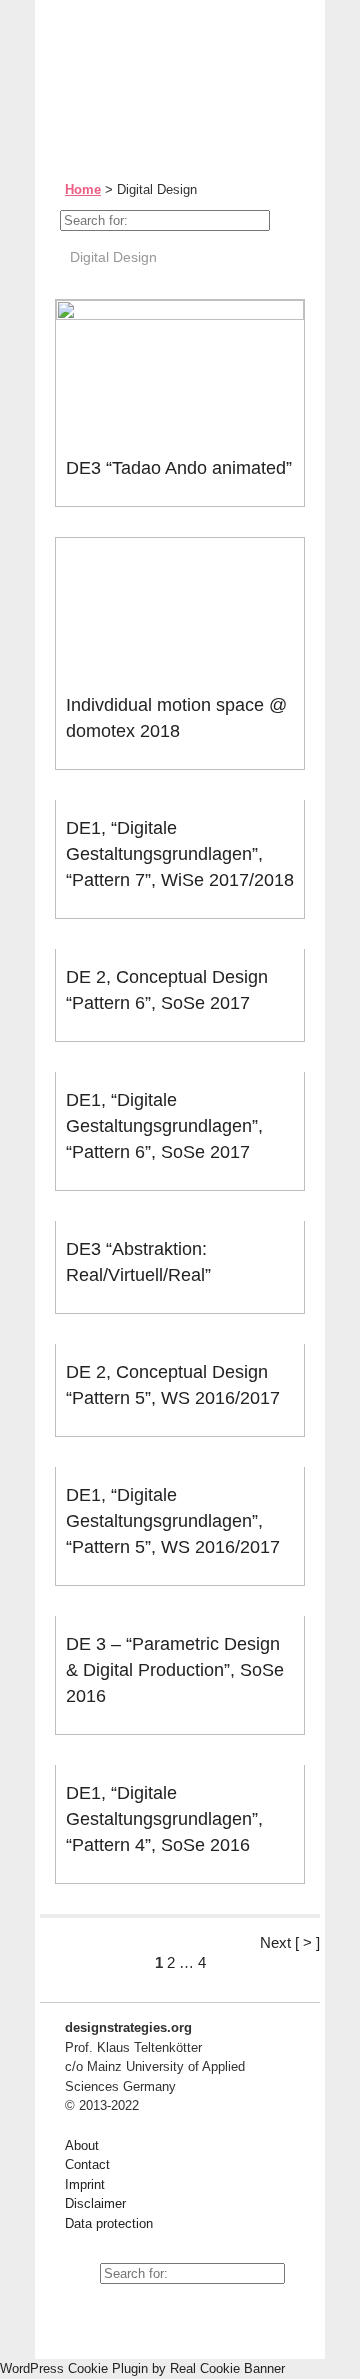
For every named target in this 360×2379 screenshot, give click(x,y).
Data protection (109, 2223)
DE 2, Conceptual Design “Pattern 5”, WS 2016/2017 (173, 1385)
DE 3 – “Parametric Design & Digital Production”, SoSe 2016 (175, 1670)
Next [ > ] (290, 1942)
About (82, 2145)
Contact (87, 2164)
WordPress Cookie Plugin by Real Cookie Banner (142, 2368)
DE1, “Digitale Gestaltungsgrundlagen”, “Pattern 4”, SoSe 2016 (164, 1819)
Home (83, 189)
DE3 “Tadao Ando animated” (179, 468)
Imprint (85, 2184)
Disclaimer (95, 2203)
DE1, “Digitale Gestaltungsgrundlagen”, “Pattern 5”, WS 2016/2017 (173, 1521)
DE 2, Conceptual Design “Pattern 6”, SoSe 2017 (167, 990)
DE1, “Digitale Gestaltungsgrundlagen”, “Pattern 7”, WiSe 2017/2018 (180, 854)
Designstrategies (162, 60)
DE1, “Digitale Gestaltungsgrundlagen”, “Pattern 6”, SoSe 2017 (164, 1126)
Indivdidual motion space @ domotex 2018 (176, 718)
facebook (125, 2309)
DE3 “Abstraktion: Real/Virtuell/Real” (138, 1262)
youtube (80, 2309)
